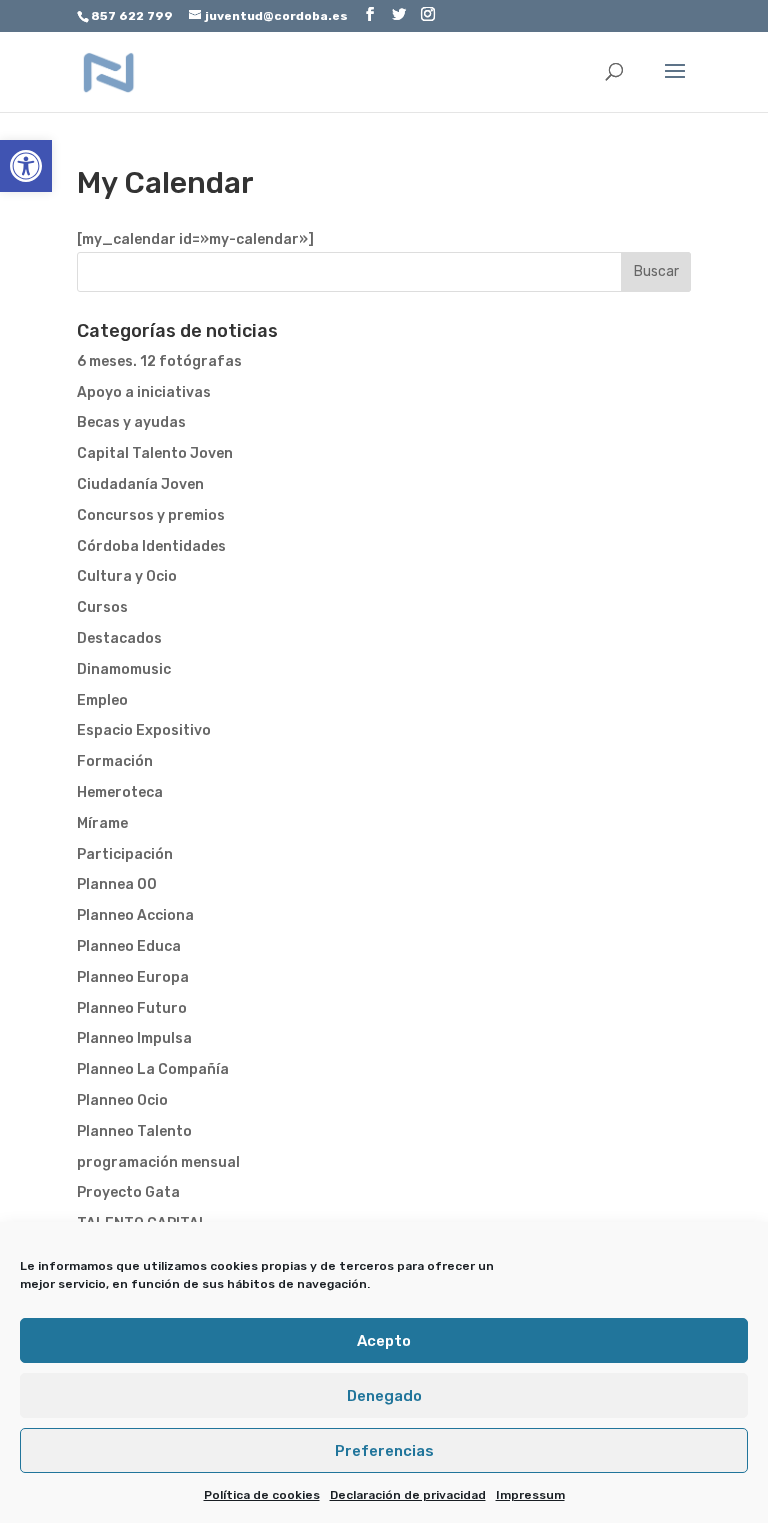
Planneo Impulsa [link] (134, 1038)
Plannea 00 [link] (117, 884)
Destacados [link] (119, 638)
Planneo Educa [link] (129, 946)
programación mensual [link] (158, 1162)
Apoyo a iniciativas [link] (144, 392)
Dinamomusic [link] (124, 669)
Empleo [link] (102, 700)
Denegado (384, 1396)
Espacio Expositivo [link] (144, 730)
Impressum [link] (530, 1495)
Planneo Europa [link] (133, 977)
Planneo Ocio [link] (122, 1100)
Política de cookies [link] (262, 1495)
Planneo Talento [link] (134, 1131)
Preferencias (384, 1451)
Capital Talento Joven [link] (155, 453)
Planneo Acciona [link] (135, 915)
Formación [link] (115, 761)
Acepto (384, 1341)
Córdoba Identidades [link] (151, 546)
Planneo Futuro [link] (132, 1008)
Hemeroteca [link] (120, 792)
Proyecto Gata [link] (128, 1192)
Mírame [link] (102, 823)
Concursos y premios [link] (151, 515)
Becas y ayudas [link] (131, 422)
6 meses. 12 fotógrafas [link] (159, 361)
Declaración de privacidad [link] (408, 1495)
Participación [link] (125, 854)
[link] (26, 166)
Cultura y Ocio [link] (127, 576)
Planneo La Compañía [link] (153, 1069)
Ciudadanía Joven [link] (140, 484)
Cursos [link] (102, 607)
